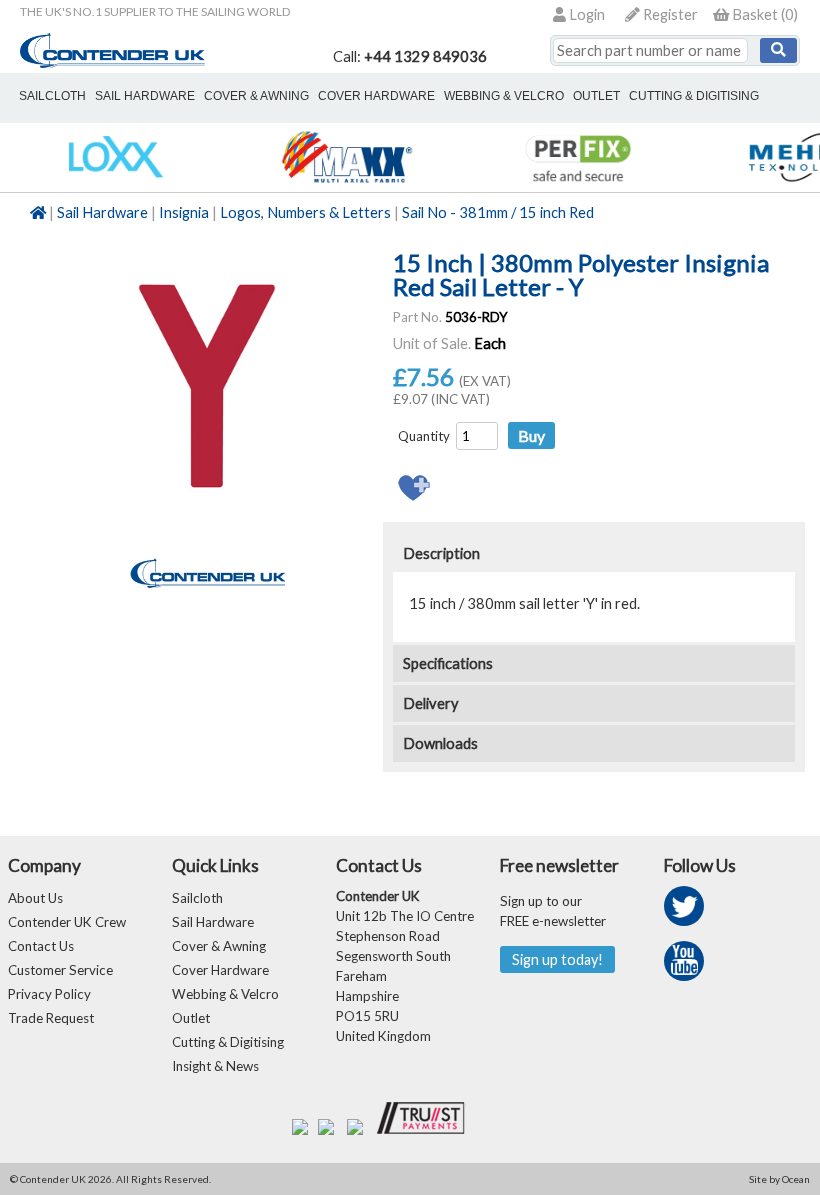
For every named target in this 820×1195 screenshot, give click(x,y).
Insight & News (215, 1066)
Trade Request (51, 1018)
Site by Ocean (779, 1179)
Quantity (424, 436)
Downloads (440, 743)
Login (585, 14)
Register (669, 14)
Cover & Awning (219, 946)
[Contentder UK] (112, 62)
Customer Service (60, 970)
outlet (596, 96)
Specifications (448, 663)
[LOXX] (115, 181)
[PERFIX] (577, 181)
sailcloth (52, 96)
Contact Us (41, 946)
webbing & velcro (504, 96)
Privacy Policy (49, 994)
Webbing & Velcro (225, 994)
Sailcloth (197, 898)
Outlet (191, 1018)
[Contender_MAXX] (346, 181)
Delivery (431, 703)
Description (441, 553)
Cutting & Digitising (694, 96)
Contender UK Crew (67, 922)
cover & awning (256, 96)
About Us (35, 898)
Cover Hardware (220, 970)
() (765, 14)
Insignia (184, 212)
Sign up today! (557, 959)
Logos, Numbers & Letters (305, 212)
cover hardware (376, 96)
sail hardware (145, 96)
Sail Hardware (102, 212)
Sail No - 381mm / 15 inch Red (498, 212)
